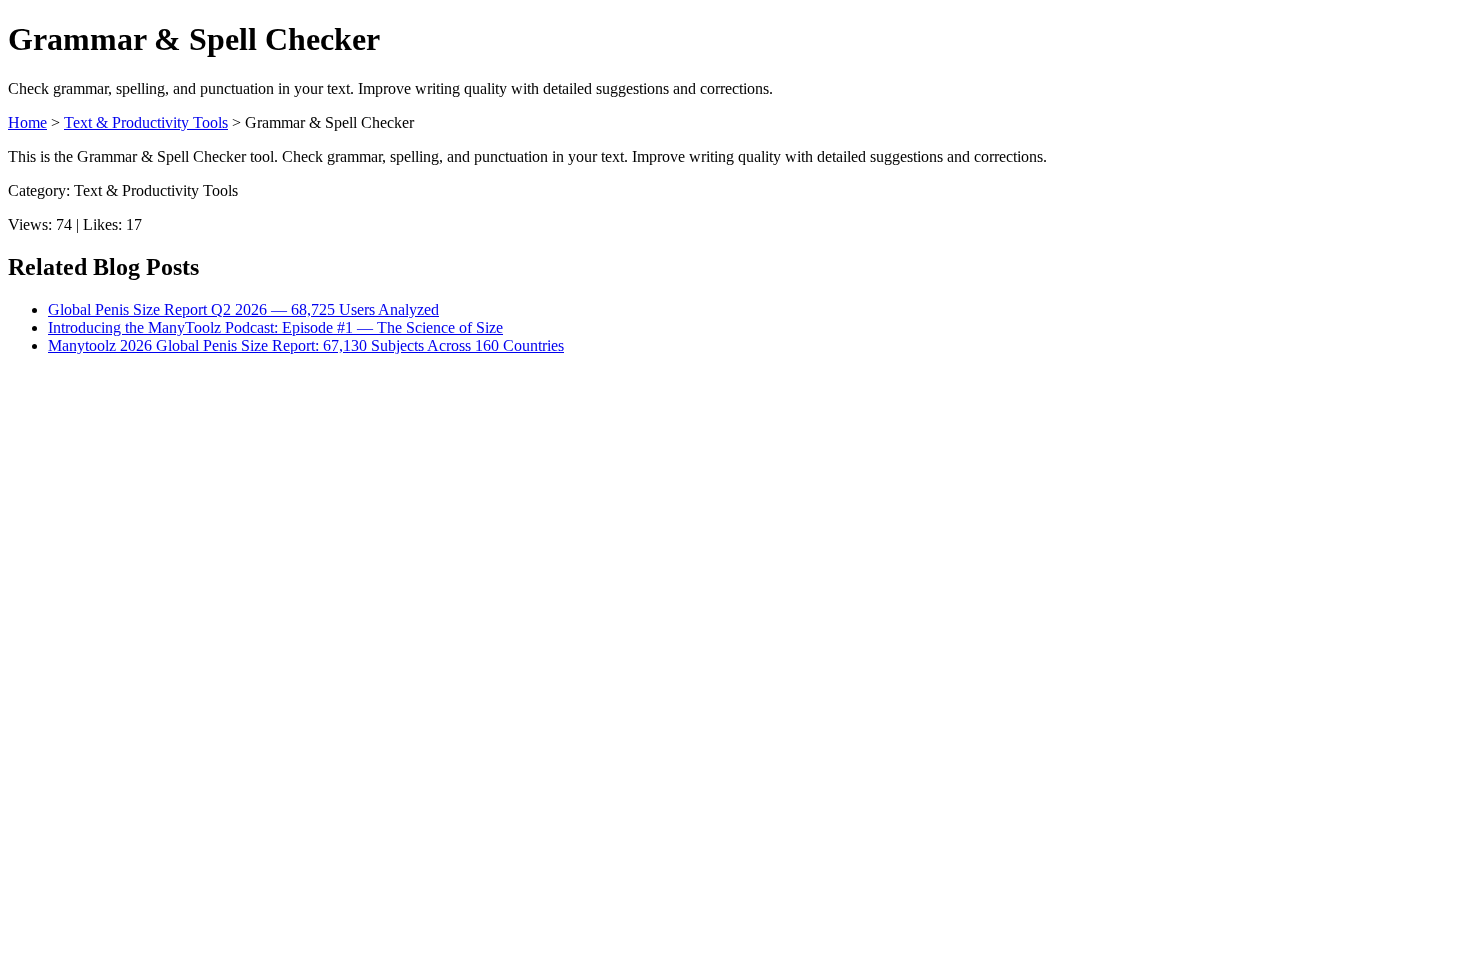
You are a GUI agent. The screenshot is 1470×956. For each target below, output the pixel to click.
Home (27, 122)
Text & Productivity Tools (146, 122)
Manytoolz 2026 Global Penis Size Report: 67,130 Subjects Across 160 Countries (306, 345)
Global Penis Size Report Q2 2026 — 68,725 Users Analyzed (243, 309)
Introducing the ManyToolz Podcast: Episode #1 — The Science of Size (275, 327)
